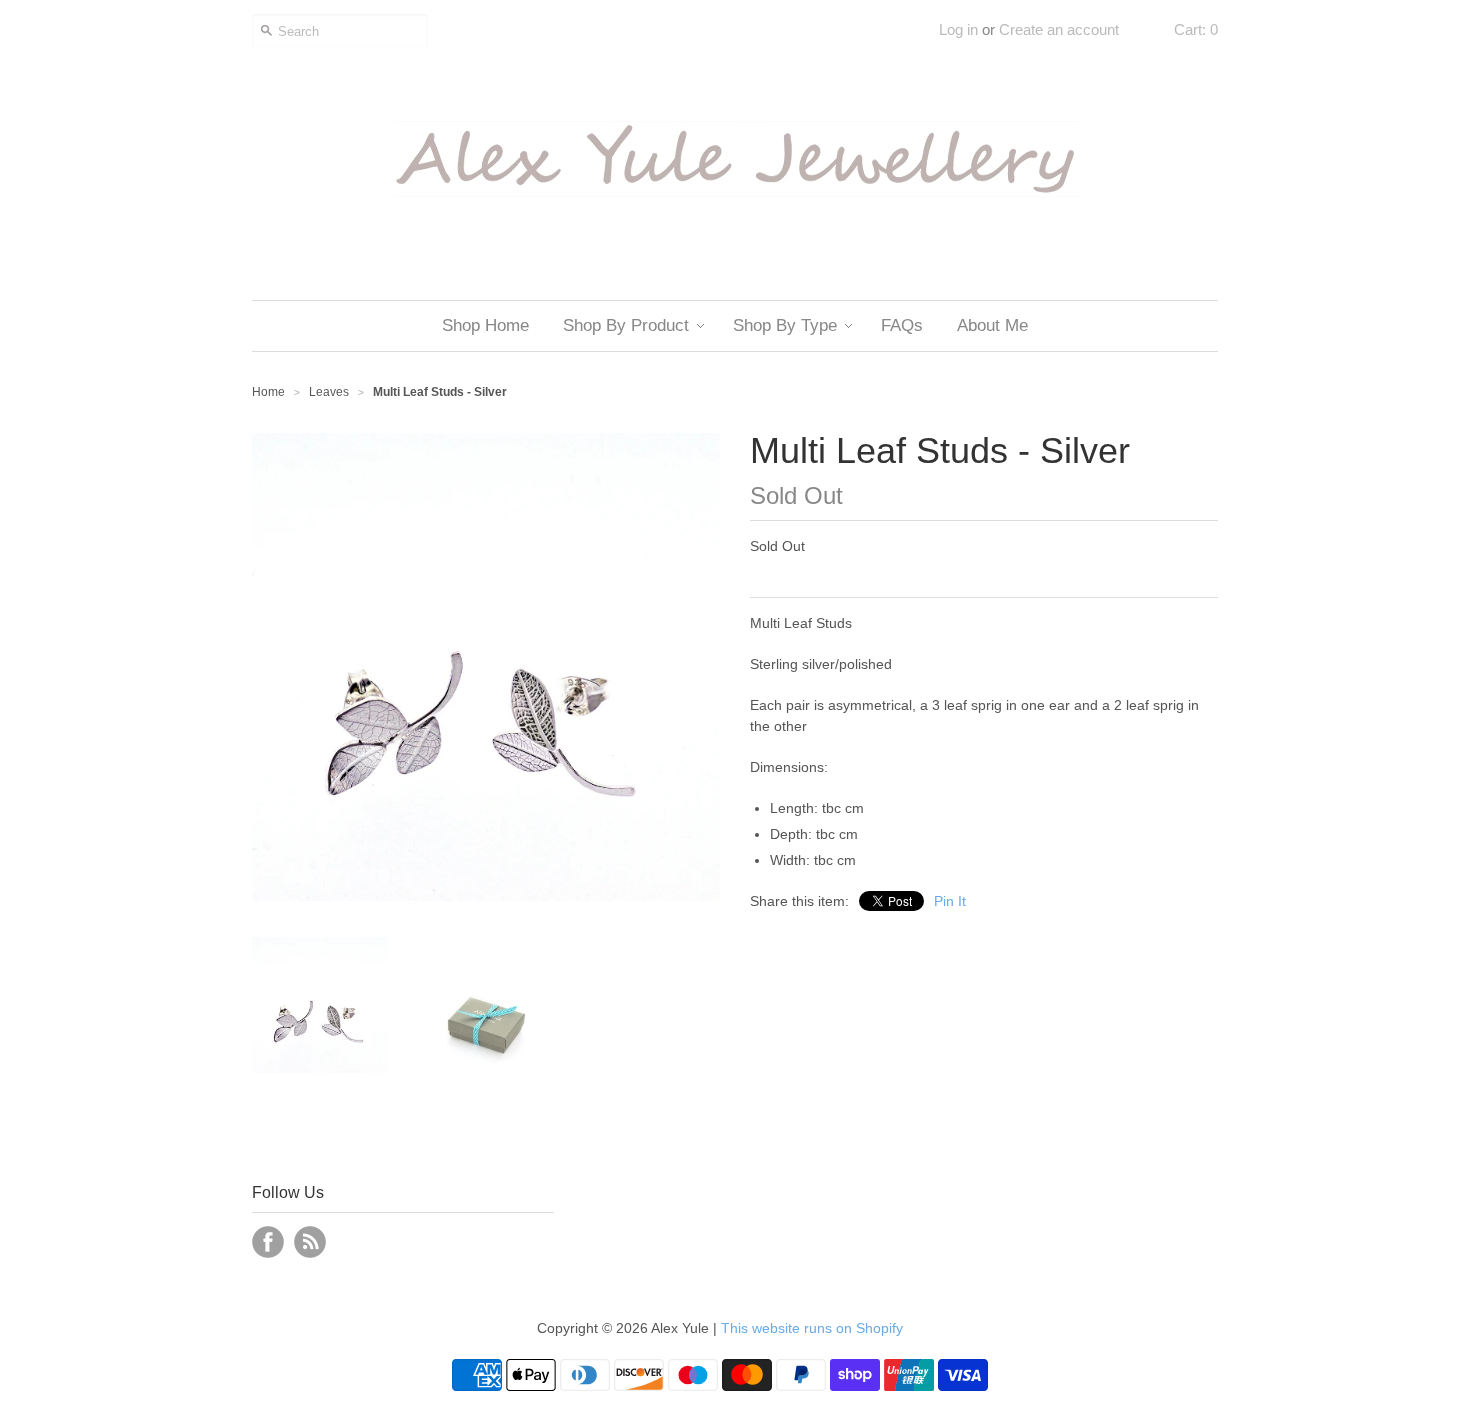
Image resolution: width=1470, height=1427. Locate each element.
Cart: (1196, 29)
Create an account (1059, 29)
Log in (958, 29)
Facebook (268, 1242)
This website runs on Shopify (812, 1328)
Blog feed (310, 1242)
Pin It (950, 901)
